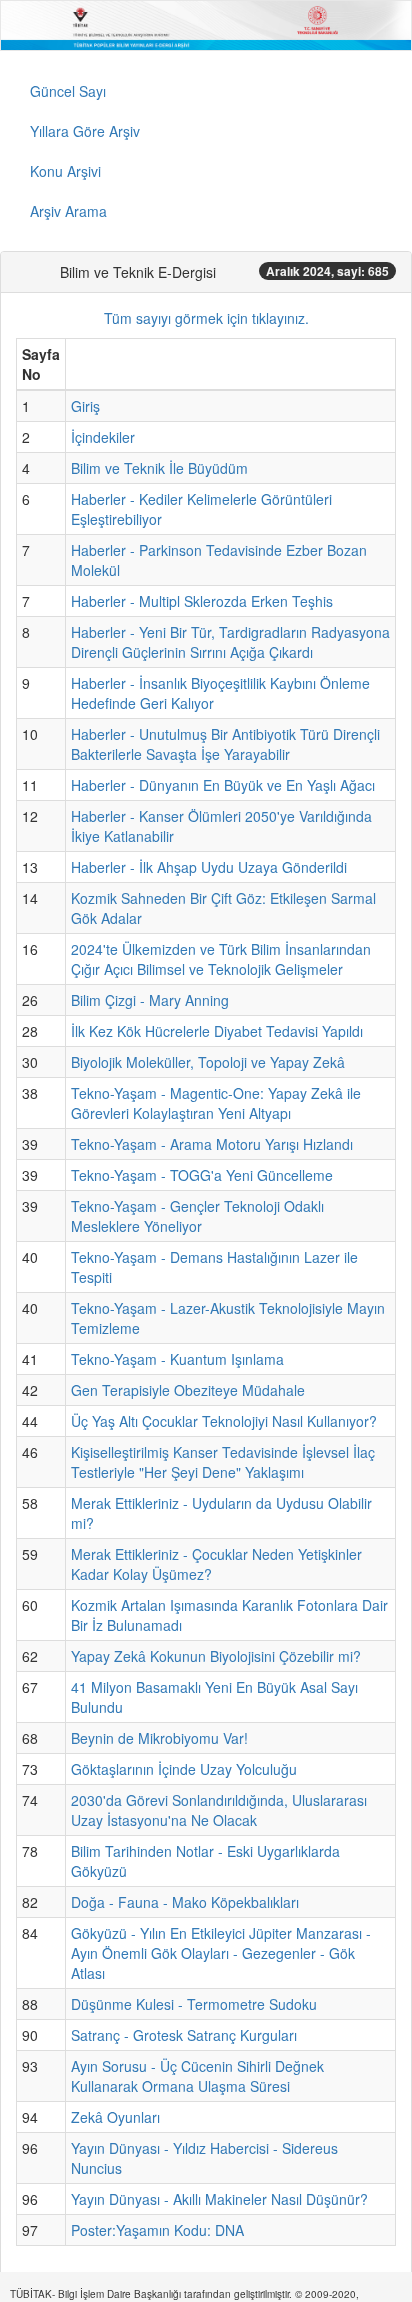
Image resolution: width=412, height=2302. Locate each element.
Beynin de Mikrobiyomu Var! (159, 1738)
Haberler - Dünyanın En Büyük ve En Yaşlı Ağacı (223, 785)
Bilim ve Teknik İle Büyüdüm (159, 468)
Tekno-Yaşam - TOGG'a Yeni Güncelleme (202, 1175)
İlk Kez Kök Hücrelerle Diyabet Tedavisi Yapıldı (217, 1031)
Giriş (85, 406)
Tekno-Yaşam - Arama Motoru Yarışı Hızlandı (212, 1144)
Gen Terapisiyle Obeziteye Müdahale (188, 1390)
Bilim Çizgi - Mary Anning (150, 1000)
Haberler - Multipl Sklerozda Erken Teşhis (202, 601)
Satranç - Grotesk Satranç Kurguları (184, 2035)
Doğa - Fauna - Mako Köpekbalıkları (185, 1902)
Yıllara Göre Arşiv (85, 131)
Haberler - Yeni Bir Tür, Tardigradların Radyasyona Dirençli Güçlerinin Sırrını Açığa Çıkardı (230, 642)
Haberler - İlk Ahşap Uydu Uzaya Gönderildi (209, 867)
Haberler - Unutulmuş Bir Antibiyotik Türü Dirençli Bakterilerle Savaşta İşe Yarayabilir (225, 744)
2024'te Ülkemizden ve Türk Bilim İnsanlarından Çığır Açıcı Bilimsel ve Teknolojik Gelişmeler (221, 959)
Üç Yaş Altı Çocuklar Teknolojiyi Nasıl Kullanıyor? (224, 1421)
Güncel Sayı (68, 91)
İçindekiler (103, 437)
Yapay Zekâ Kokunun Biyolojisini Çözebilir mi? (216, 1656)
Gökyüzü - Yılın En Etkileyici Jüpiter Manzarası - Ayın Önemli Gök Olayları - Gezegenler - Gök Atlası (221, 1953)
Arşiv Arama (68, 211)
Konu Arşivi (65, 171)
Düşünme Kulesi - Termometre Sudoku (194, 2004)
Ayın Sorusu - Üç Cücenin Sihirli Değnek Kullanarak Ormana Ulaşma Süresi (197, 2076)
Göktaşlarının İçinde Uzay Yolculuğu (184, 1769)
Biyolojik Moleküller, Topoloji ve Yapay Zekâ (208, 1062)
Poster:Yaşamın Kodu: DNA (157, 2230)
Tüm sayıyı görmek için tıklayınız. (206, 318)
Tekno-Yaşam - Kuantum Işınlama (177, 1359)
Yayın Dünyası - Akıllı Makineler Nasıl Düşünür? (219, 2199)
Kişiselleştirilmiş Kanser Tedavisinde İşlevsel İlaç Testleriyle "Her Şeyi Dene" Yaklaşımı (223, 1462)
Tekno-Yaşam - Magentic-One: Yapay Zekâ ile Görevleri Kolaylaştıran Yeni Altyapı (216, 1103)
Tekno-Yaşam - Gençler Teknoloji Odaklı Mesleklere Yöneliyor (197, 1216)
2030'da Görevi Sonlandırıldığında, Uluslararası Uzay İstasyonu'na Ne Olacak (219, 1810)
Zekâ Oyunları (115, 2117)
